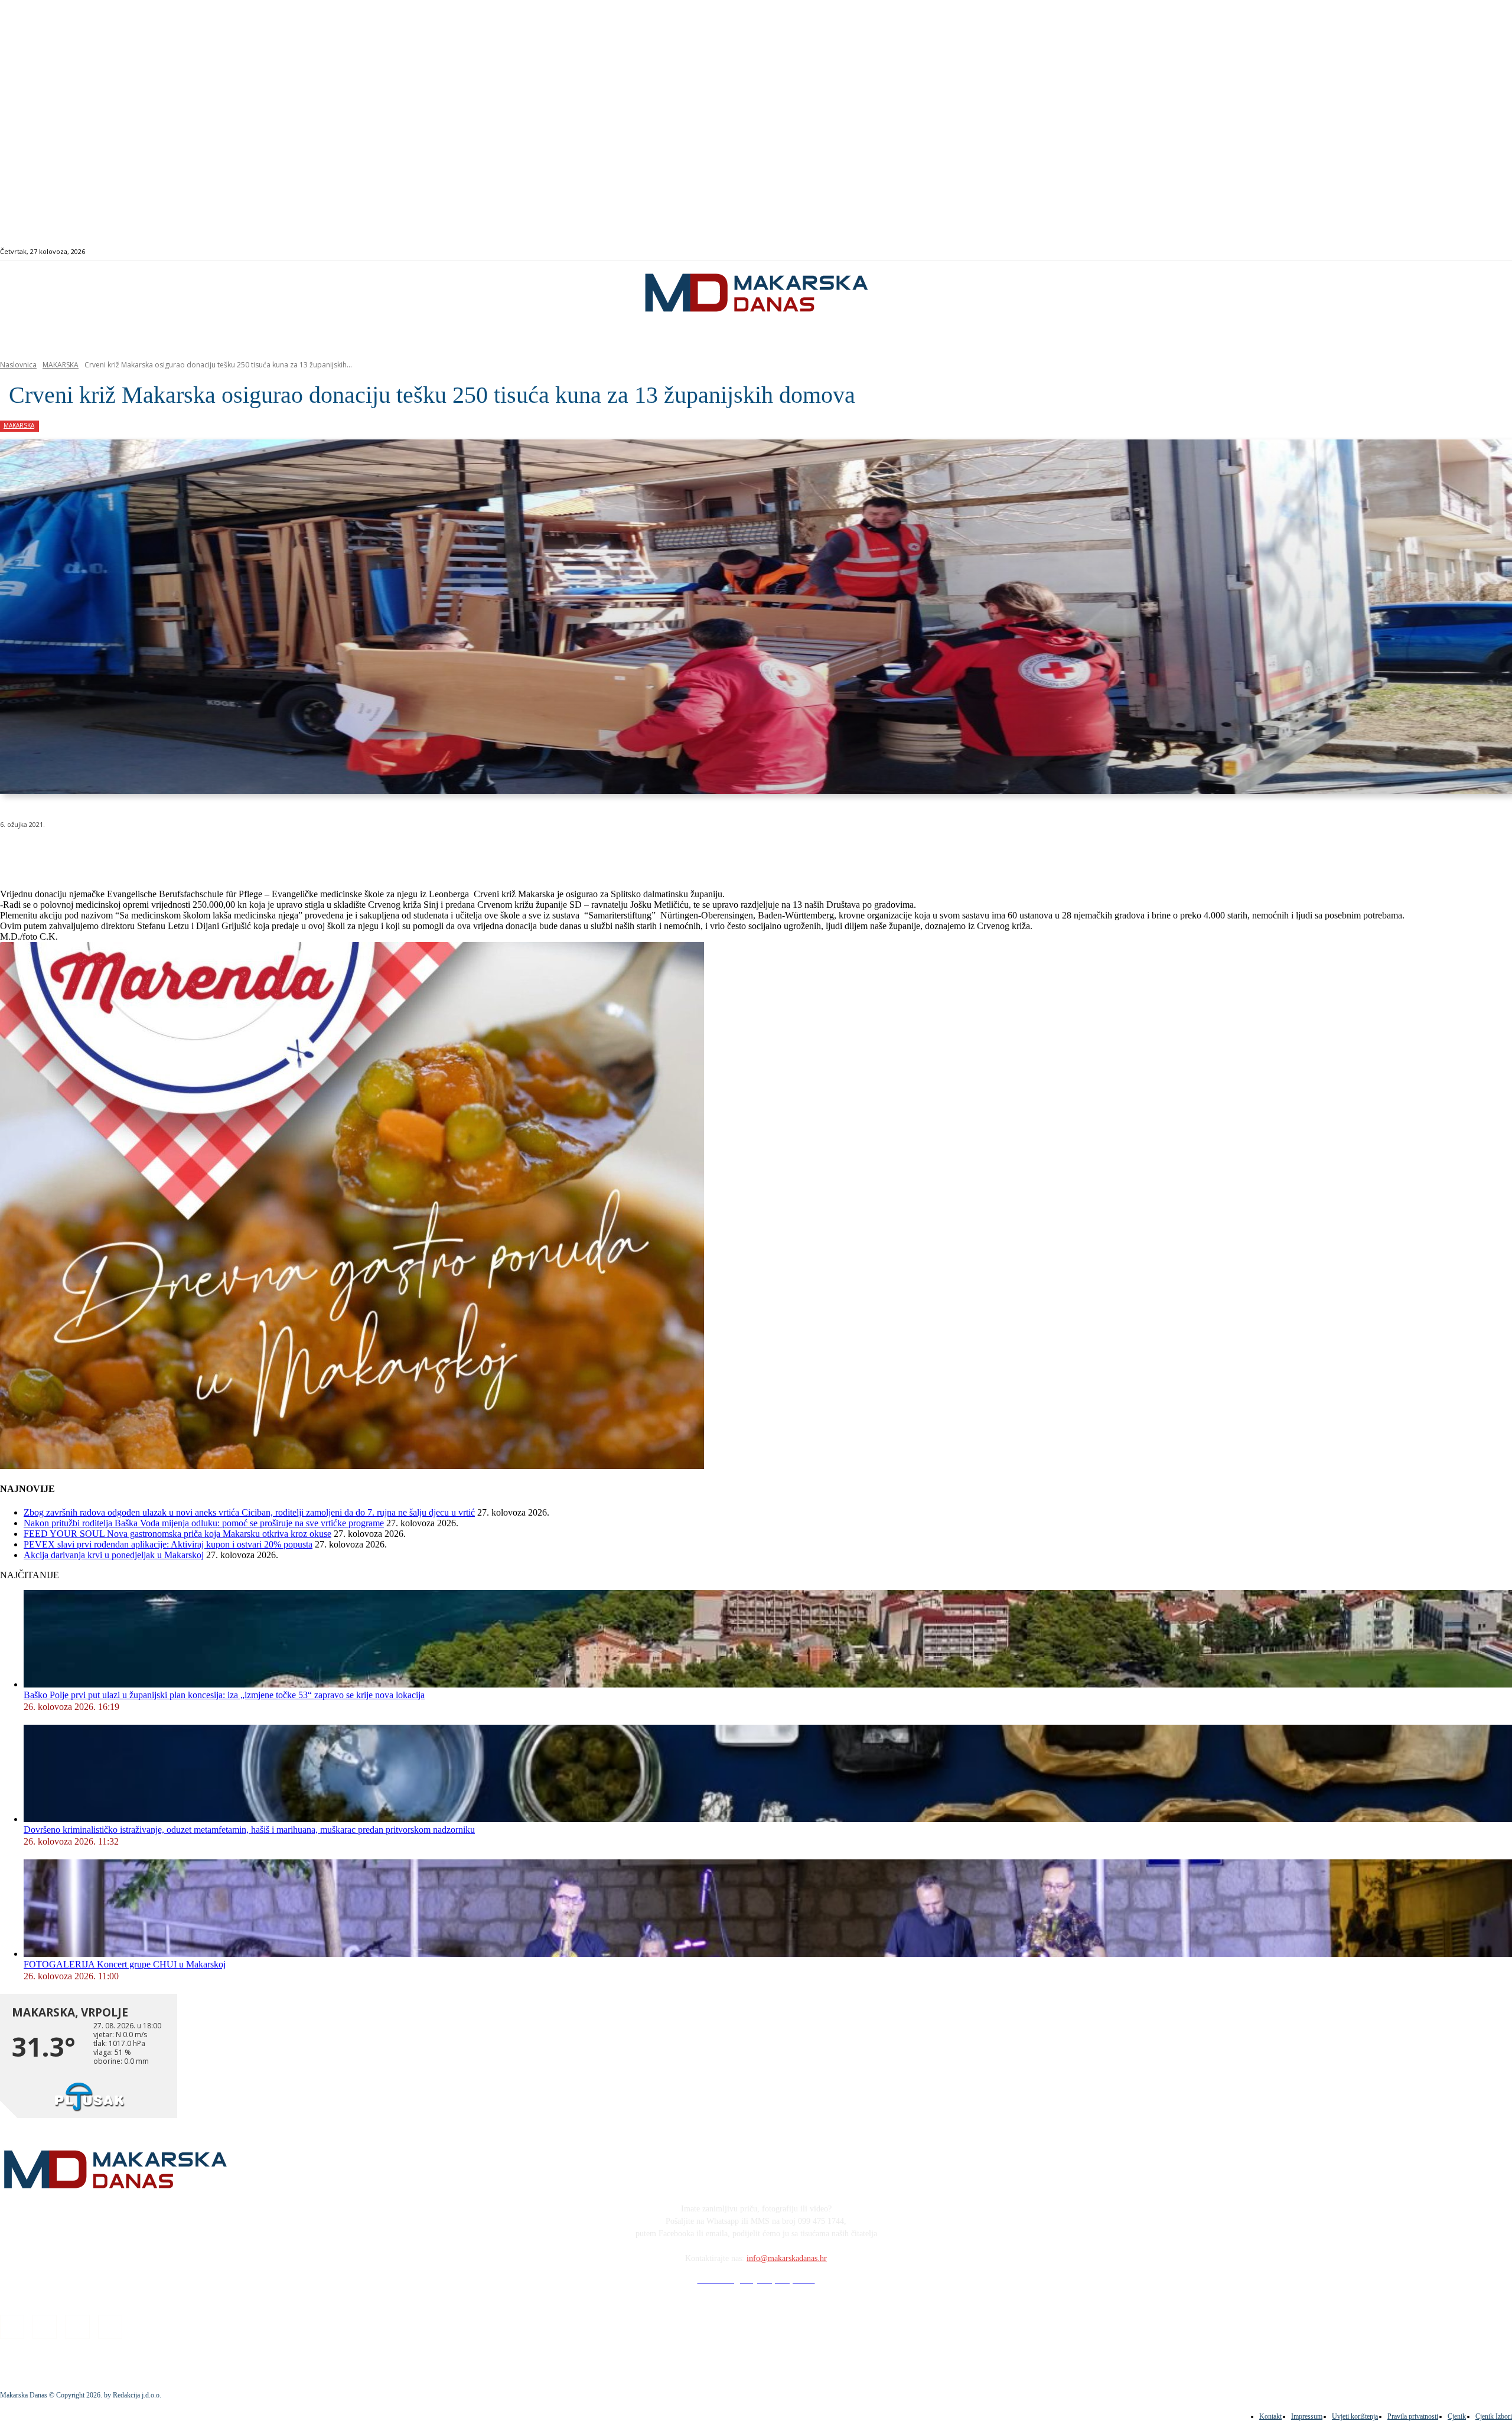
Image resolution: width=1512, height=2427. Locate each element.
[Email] (232, 855)
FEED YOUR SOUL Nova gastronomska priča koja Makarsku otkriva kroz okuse (177, 1534)
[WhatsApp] (189, 855)
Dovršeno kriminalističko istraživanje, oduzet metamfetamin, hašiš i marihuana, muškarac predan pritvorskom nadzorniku (249, 1830)
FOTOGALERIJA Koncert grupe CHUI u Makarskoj (125, 1964)
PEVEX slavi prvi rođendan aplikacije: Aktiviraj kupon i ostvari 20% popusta (168, 1544)
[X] (146, 855)
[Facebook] (1416, 252)
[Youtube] (1457, 252)
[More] (317, 855)
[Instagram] (1430, 252)
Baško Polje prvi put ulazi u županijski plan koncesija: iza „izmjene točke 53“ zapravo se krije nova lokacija (224, 1695)
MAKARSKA (61, 365)
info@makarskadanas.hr (787, 2258)
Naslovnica (18, 365)
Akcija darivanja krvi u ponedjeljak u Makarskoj (114, 1555)
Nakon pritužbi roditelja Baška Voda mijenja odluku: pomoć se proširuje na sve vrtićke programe (204, 1523)
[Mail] (1443, 252)
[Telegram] (274, 855)
